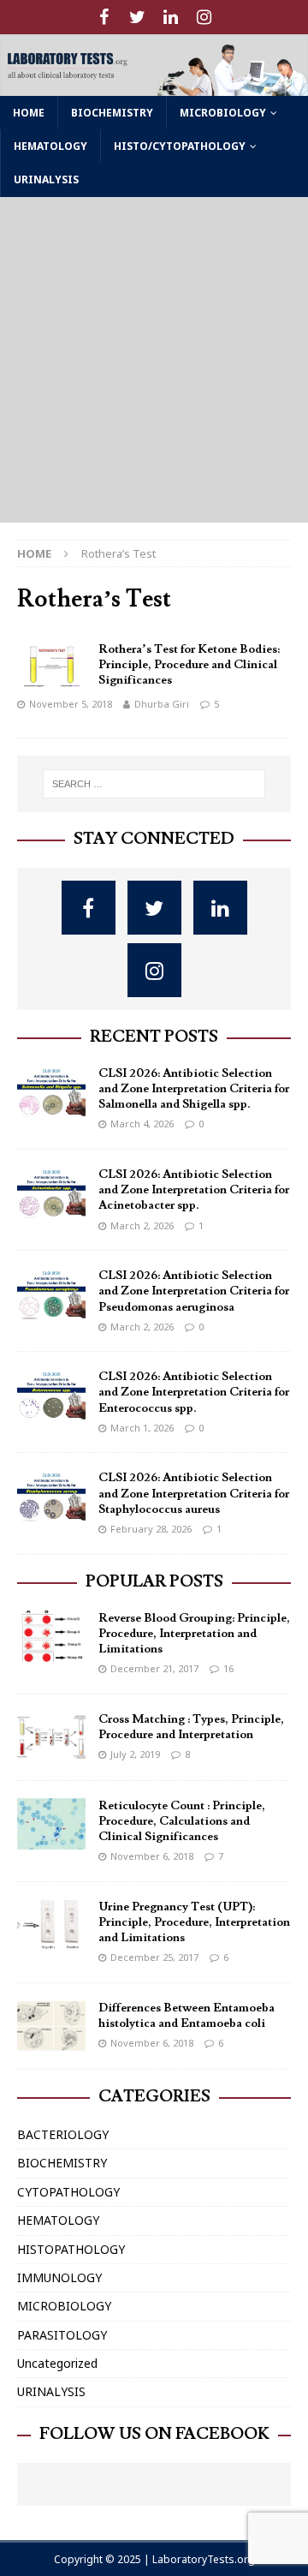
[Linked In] (171, 17)
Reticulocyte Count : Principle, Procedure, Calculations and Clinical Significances (182, 1821)
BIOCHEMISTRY (112, 113)
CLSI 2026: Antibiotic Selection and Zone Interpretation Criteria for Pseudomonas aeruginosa (194, 1291)
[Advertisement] (154, 360)
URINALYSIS (46, 179)
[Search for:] (154, 784)
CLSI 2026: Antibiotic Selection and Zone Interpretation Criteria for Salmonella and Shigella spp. (194, 1089)
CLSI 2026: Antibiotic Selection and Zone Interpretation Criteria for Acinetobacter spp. (194, 1190)
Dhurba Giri (162, 704)
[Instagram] (204, 17)
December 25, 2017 (154, 1957)
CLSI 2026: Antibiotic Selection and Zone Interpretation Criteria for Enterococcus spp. (194, 1392)
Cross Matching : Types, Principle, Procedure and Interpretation (191, 1727)
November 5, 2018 (71, 704)
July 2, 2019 (135, 1754)
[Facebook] (104, 17)
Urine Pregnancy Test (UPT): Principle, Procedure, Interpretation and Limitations (194, 1922)
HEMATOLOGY (50, 146)
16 (228, 1668)
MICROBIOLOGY (223, 113)
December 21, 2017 (154, 1668)
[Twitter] (137, 17)
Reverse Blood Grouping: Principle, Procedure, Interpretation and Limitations (194, 1634)
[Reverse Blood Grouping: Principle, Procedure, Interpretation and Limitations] (51, 1636)
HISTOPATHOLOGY (71, 2249)
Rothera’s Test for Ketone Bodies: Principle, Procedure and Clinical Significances (189, 665)
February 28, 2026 (151, 1529)
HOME (29, 113)
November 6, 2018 (152, 1856)
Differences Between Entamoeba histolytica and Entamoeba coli (187, 2016)
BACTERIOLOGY (63, 2134)
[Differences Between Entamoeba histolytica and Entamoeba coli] (51, 2026)
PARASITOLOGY (62, 2335)
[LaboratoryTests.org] (154, 86)
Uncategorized (57, 2363)
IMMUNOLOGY (59, 2277)
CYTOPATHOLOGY (68, 2192)
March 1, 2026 (142, 1428)
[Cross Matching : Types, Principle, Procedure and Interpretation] (51, 1737)
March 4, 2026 (142, 1124)
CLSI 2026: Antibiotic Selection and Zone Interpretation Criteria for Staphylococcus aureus (194, 1493)
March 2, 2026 (142, 1225)
